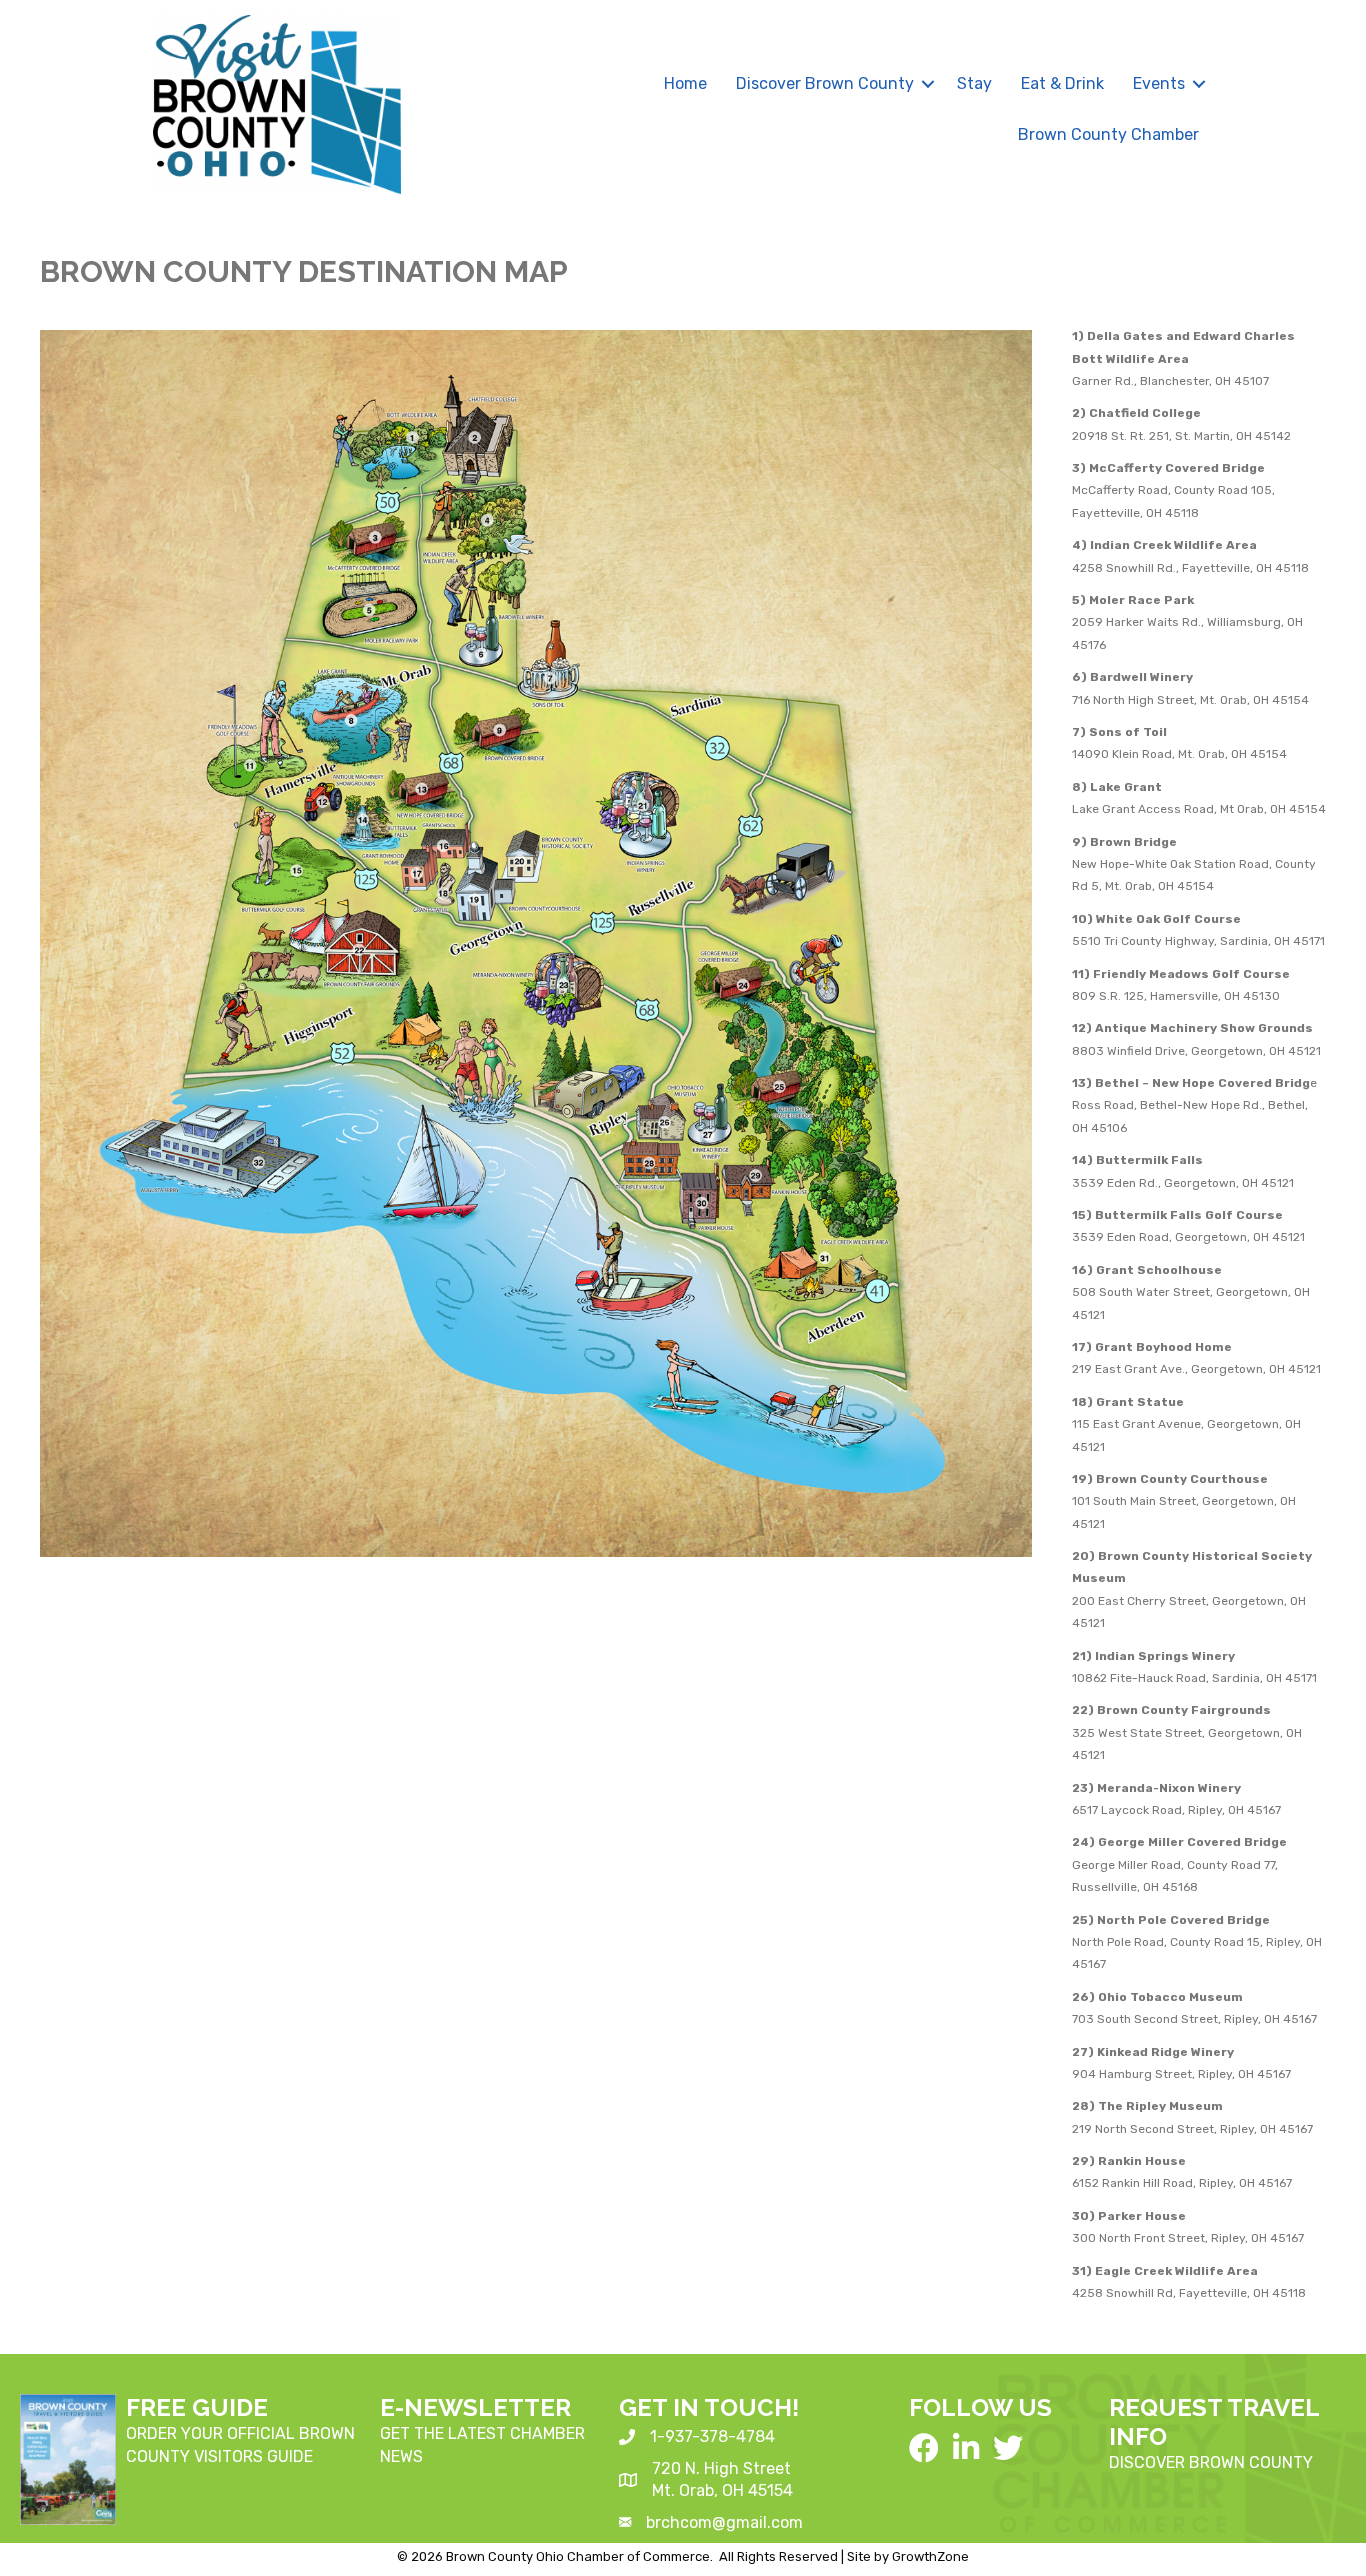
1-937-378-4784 (712, 2436)
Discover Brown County (825, 83)
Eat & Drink (1062, 83)
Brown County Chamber (1108, 134)
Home (685, 83)
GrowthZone (930, 2556)
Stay (974, 83)
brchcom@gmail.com (724, 2522)
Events (1159, 83)
